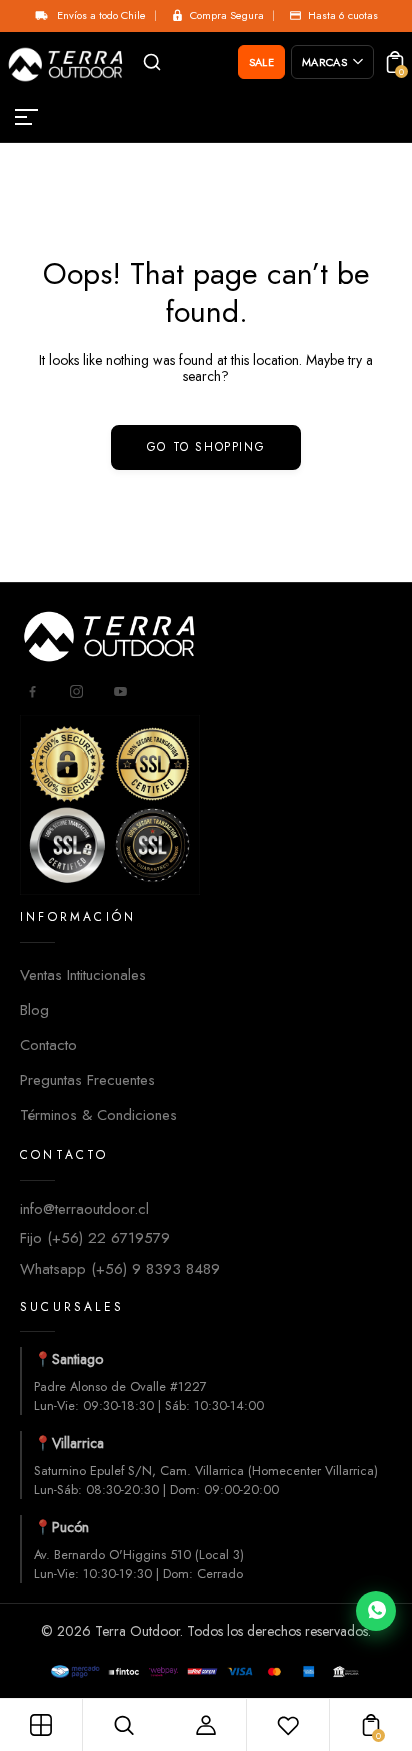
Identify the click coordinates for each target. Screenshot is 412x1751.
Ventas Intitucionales (83, 975)
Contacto (48, 1045)
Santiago (77, 1359)
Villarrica (78, 1443)
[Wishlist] (288, 1725)
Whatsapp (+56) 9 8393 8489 (120, 1269)
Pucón (70, 1527)
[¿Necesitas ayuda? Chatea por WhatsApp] (376, 1611)
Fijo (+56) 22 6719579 (95, 1238)
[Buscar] (152, 62)
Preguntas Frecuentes (87, 1080)
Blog (34, 1010)
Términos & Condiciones (98, 1115)
